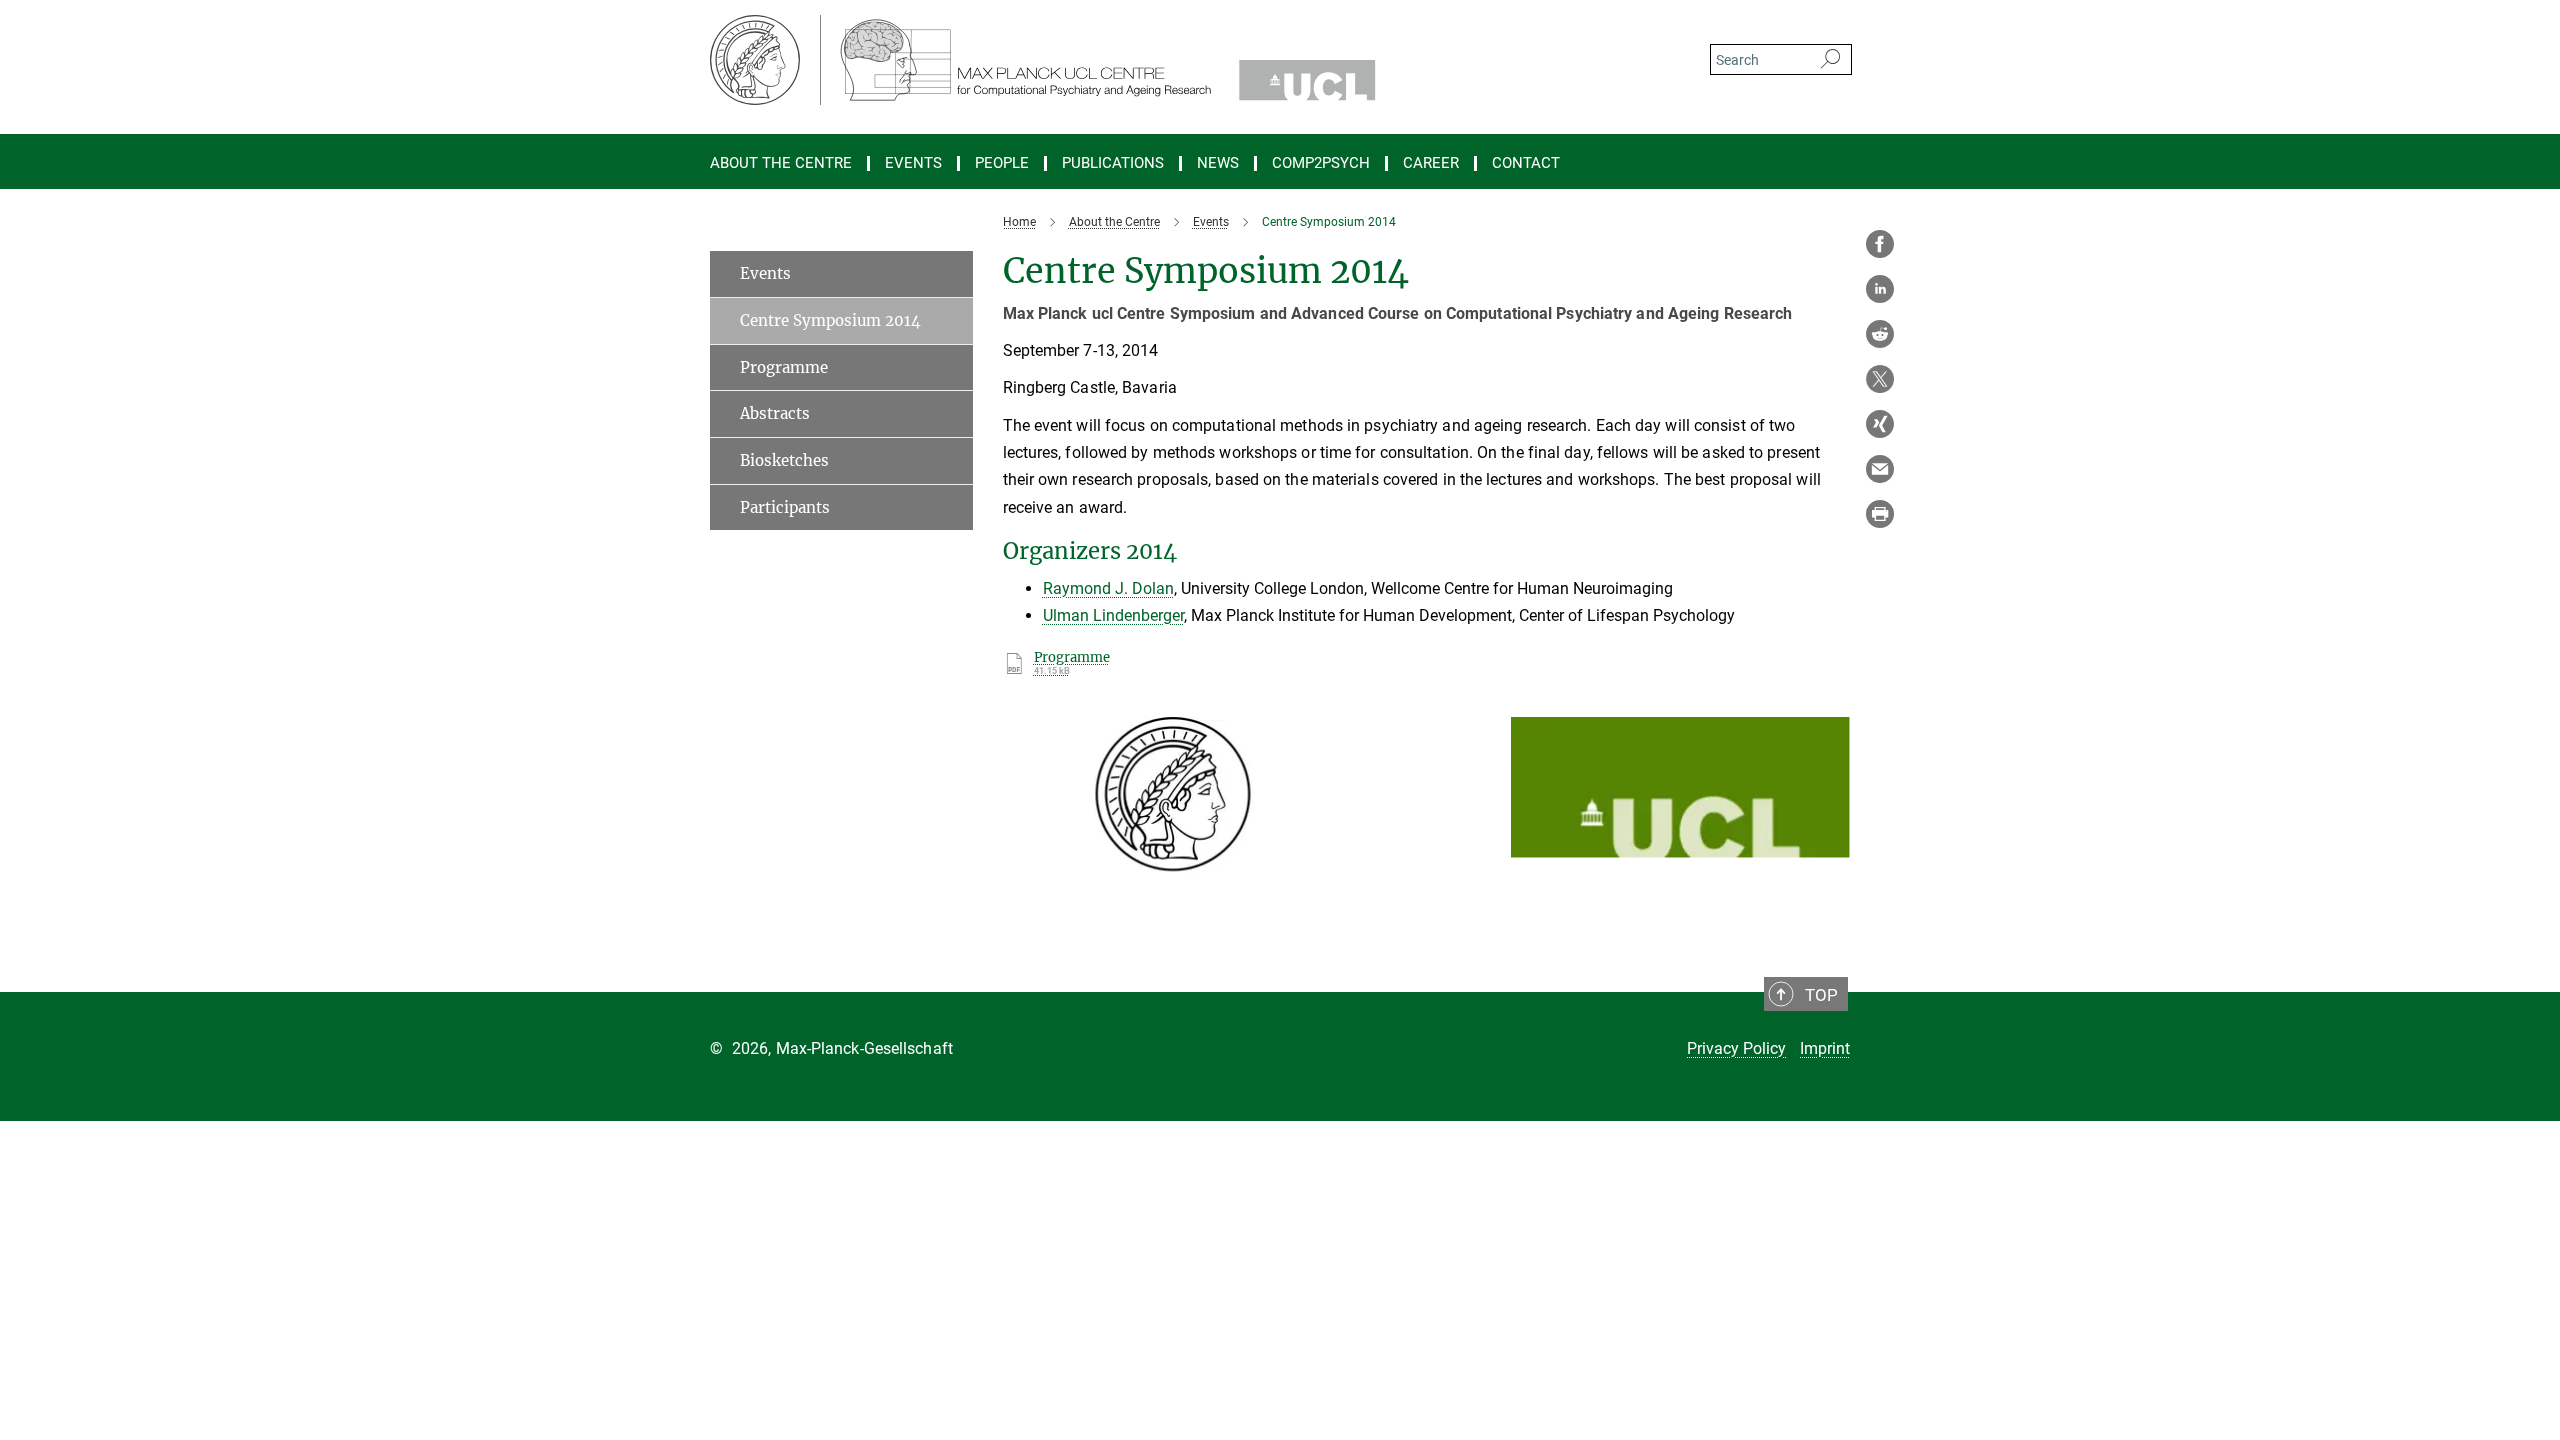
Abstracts (775, 413)
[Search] (1830, 60)
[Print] (1880, 514)
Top (1821, 995)
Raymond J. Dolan (1108, 588)
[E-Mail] (1880, 469)
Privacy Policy (1736, 1048)
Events (913, 163)
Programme (784, 367)
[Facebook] (1880, 244)
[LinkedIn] (1880, 289)
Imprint (1825, 1048)
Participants (785, 507)
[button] (1324, 892)
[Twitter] (1880, 379)
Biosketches (784, 460)
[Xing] (1880, 424)
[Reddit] (1880, 334)
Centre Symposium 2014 (830, 320)
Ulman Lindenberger (1113, 615)
